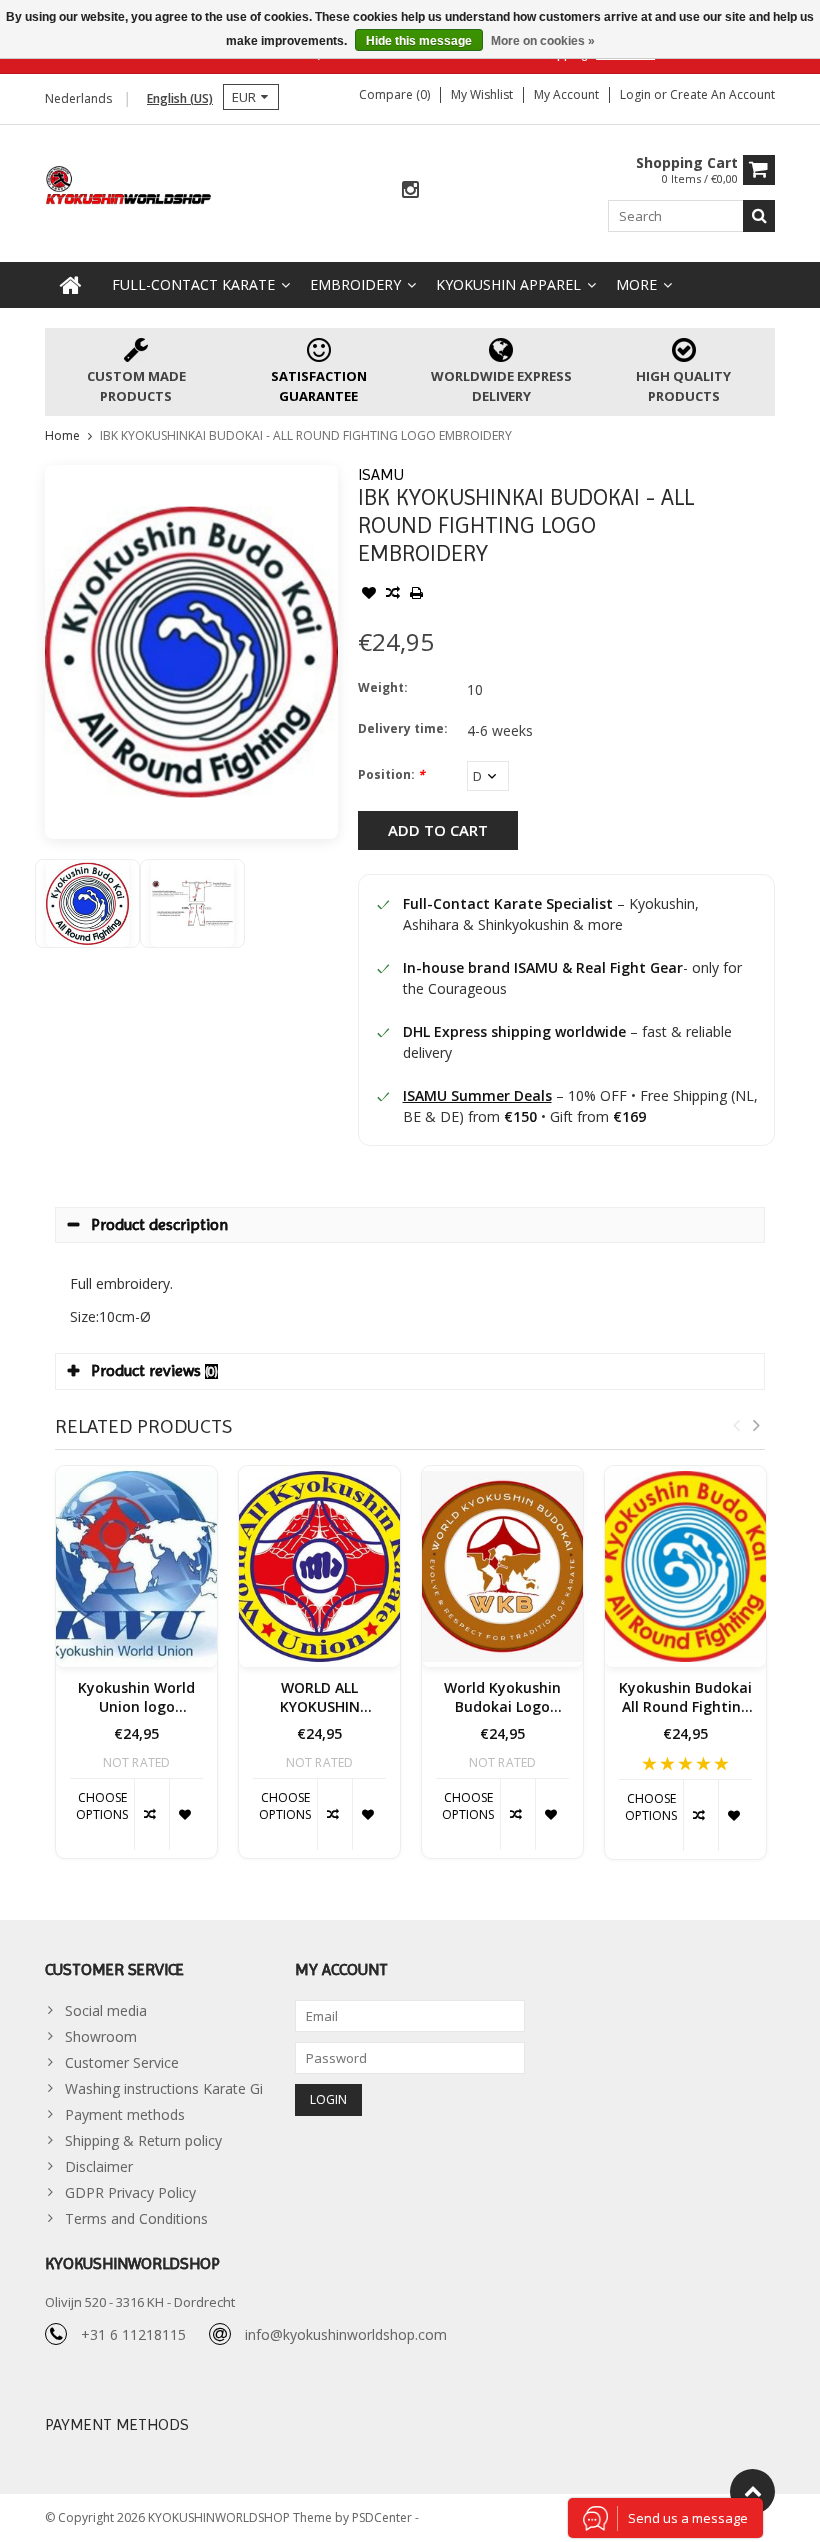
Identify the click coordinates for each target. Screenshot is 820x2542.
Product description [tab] (159, 1224)
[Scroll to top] (752, 2491)
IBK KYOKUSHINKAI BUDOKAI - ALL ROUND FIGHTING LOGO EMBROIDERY (306, 435)
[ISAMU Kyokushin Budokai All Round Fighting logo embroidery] (685, 1566)
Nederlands (78, 98)
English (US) (180, 98)
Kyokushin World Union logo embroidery (136, 1698)
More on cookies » (543, 41)
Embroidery (355, 284)
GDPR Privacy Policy (130, 2192)
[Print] (417, 595)
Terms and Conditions (136, 2218)
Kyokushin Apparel (508, 284)
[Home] (71, 285)
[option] (87, 903)
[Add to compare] (393, 595)
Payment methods (125, 2114)
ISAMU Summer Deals (477, 1095)
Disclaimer (99, 2166)
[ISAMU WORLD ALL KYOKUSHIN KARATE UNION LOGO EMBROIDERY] (319, 1566)
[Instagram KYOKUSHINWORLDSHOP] (410, 190)
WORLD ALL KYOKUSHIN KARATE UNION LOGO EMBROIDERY (320, 1698)
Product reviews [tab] (154, 1370)
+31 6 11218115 (133, 2334)
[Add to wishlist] (369, 595)
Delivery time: (403, 728)
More (636, 284)
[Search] (759, 216)
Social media (106, 2010)
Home (62, 435)
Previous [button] (736, 1425)
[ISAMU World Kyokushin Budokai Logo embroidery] (502, 1566)
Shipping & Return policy (143, 2140)
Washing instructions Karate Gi (164, 2088)
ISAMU (381, 474)
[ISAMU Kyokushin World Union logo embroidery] (136, 1566)
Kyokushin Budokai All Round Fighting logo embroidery (685, 1698)
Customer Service (122, 2062)
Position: (391, 774)
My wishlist (482, 94)
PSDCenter (383, 2517)
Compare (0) (394, 94)
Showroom (101, 2036)
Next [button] (756, 1425)
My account (566, 94)
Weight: (383, 687)
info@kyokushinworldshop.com (346, 2334)
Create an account (722, 94)
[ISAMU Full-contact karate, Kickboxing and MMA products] (129, 183)
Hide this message (419, 41)
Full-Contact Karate (193, 284)
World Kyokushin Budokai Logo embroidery (502, 1698)
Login (637, 94)
